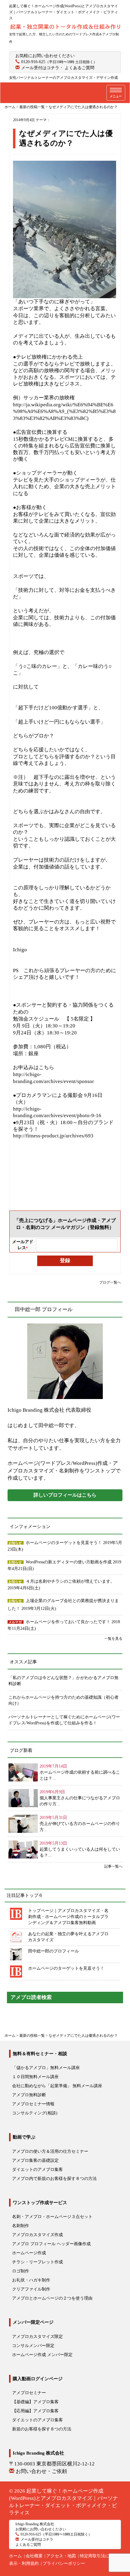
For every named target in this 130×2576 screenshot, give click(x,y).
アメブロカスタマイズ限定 (37, 2337)
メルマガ (15, 1622)
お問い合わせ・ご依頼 (41, 2471)
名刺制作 (21, 2226)
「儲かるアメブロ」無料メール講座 (46, 2068)
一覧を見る (113, 1639)
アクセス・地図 (61, 2556)
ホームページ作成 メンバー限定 (42, 2355)
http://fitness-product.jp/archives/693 (53, 1136)
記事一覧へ (113, 1866)
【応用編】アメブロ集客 (35, 2411)
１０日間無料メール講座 (35, 2077)
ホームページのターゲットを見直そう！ (64, 1543)
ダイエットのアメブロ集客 (37, 2170)
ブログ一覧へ (110, 1282)
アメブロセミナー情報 (33, 2104)
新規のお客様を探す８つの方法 (42, 2429)
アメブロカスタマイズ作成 (37, 2235)
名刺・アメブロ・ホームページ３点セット (52, 2217)
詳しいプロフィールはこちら (65, 1495)
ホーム (15, 2556)
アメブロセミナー (29, 2393)
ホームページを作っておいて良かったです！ (69, 1622)
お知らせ (15, 1543)
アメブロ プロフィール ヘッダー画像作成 (51, 2244)
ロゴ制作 (21, 2271)
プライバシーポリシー (64, 2563)
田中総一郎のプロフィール (54, 1951)
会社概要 (34, 2556)
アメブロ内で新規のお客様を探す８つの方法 (54, 2179)
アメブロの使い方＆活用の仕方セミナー (50, 2151)
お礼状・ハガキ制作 (31, 2280)
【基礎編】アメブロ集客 (35, 2402)
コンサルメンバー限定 (33, 2346)
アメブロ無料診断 (29, 2095)
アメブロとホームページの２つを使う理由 (52, 2298)
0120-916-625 (33, 62)
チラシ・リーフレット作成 (37, 2262)
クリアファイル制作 (31, 2289)
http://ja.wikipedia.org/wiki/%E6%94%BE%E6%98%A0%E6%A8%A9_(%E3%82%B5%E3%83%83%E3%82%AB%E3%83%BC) (64, 411)
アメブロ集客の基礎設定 (35, 2160)
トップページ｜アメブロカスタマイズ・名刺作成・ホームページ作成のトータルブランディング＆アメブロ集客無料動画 (68, 1917)
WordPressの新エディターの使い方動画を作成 (69, 1562)
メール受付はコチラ (40, 68)
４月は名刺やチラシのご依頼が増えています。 (70, 1581)
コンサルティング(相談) (35, 2113)
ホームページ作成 (29, 2253)
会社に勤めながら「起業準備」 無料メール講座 (57, 2086)
